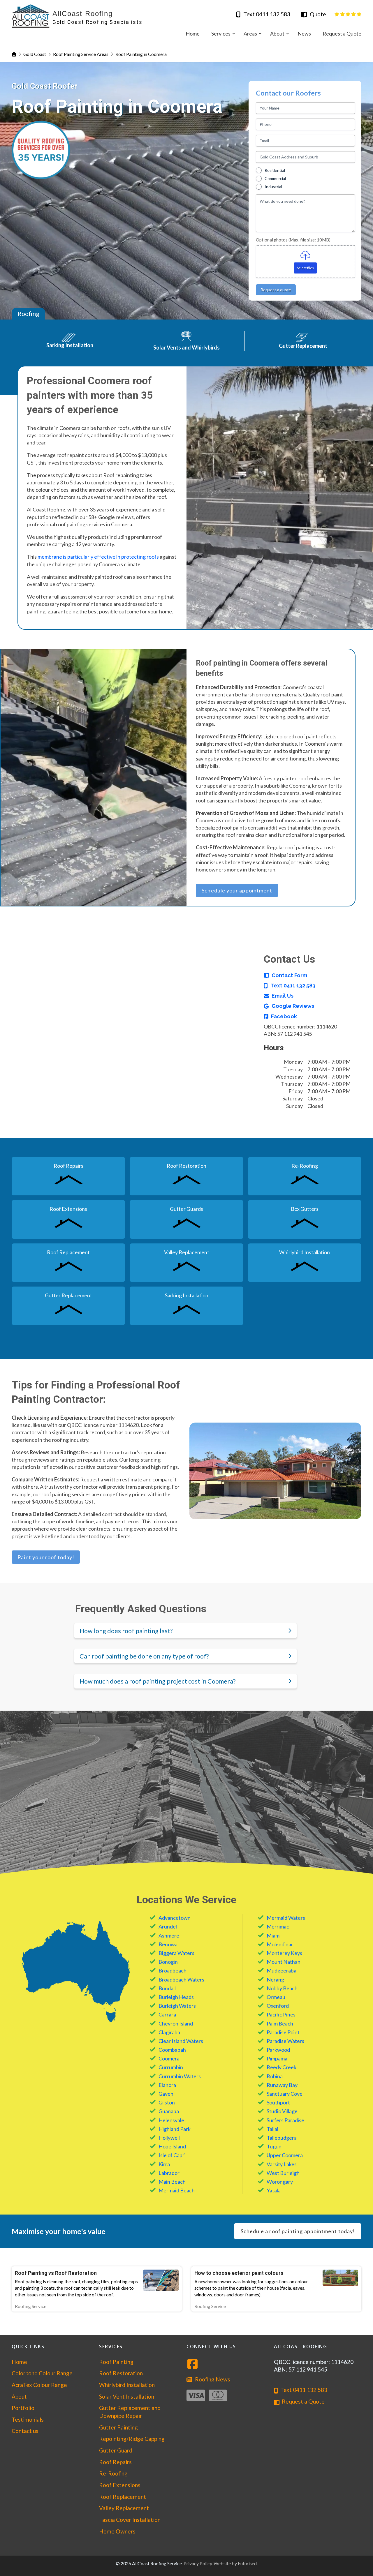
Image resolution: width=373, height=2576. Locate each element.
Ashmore (169, 1935)
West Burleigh (283, 2173)
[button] (185, 1631)
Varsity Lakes (282, 2164)
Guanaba (169, 2111)
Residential (275, 170)
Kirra (164, 2164)
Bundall (167, 1988)
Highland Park (175, 2129)
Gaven (166, 2094)
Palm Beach (280, 2023)
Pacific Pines (281, 2014)
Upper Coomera (285, 2155)
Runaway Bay (282, 2085)
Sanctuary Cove (285, 2094)
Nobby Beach (282, 1988)
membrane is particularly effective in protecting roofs (98, 557)
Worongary (280, 2182)
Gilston (167, 2102)
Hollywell (169, 2138)
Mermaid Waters (286, 1918)
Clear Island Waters (181, 2041)
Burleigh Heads (176, 1997)
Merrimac (278, 1926)
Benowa (168, 1944)
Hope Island (172, 2146)
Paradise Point (283, 2032)
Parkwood (278, 2050)
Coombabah (172, 2050)
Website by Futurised (235, 2563)
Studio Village (282, 2111)
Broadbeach (173, 1970)
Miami (274, 1935)
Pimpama (277, 2058)
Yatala (274, 2190)
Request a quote (276, 290)
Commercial (275, 178)
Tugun (274, 2146)
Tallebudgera (282, 2138)
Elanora (167, 2085)
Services (111, 2346)
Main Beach (172, 2182)
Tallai (272, 2129)
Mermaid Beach (177, 2190)
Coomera (169, 2058)
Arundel (168, 1926)
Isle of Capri (172, 2155)
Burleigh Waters (177, 2006)
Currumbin (171, 2067)
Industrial (273, 187)
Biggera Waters (176, 1953)
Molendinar (280, 1944)
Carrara (167, 2014)
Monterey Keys (284, 1953)
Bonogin (168, 1962)
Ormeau (276, 1997)
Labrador (169, 2173)
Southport (278, 2102)
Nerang (275, 1979)
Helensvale (171, 2120)
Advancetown (175, 1918)
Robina (275, 2076)
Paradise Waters (285, 2041)
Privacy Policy (198, 2563)
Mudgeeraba (281, 1970)
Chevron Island (176, 2023)
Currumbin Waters (180, 2076)
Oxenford (278, 2006)
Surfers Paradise (285, 2120)
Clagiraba (169, 2032)
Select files (305, 268)
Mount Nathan (284, 1962)
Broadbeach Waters (181, 1979)
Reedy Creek (281, 2067)
